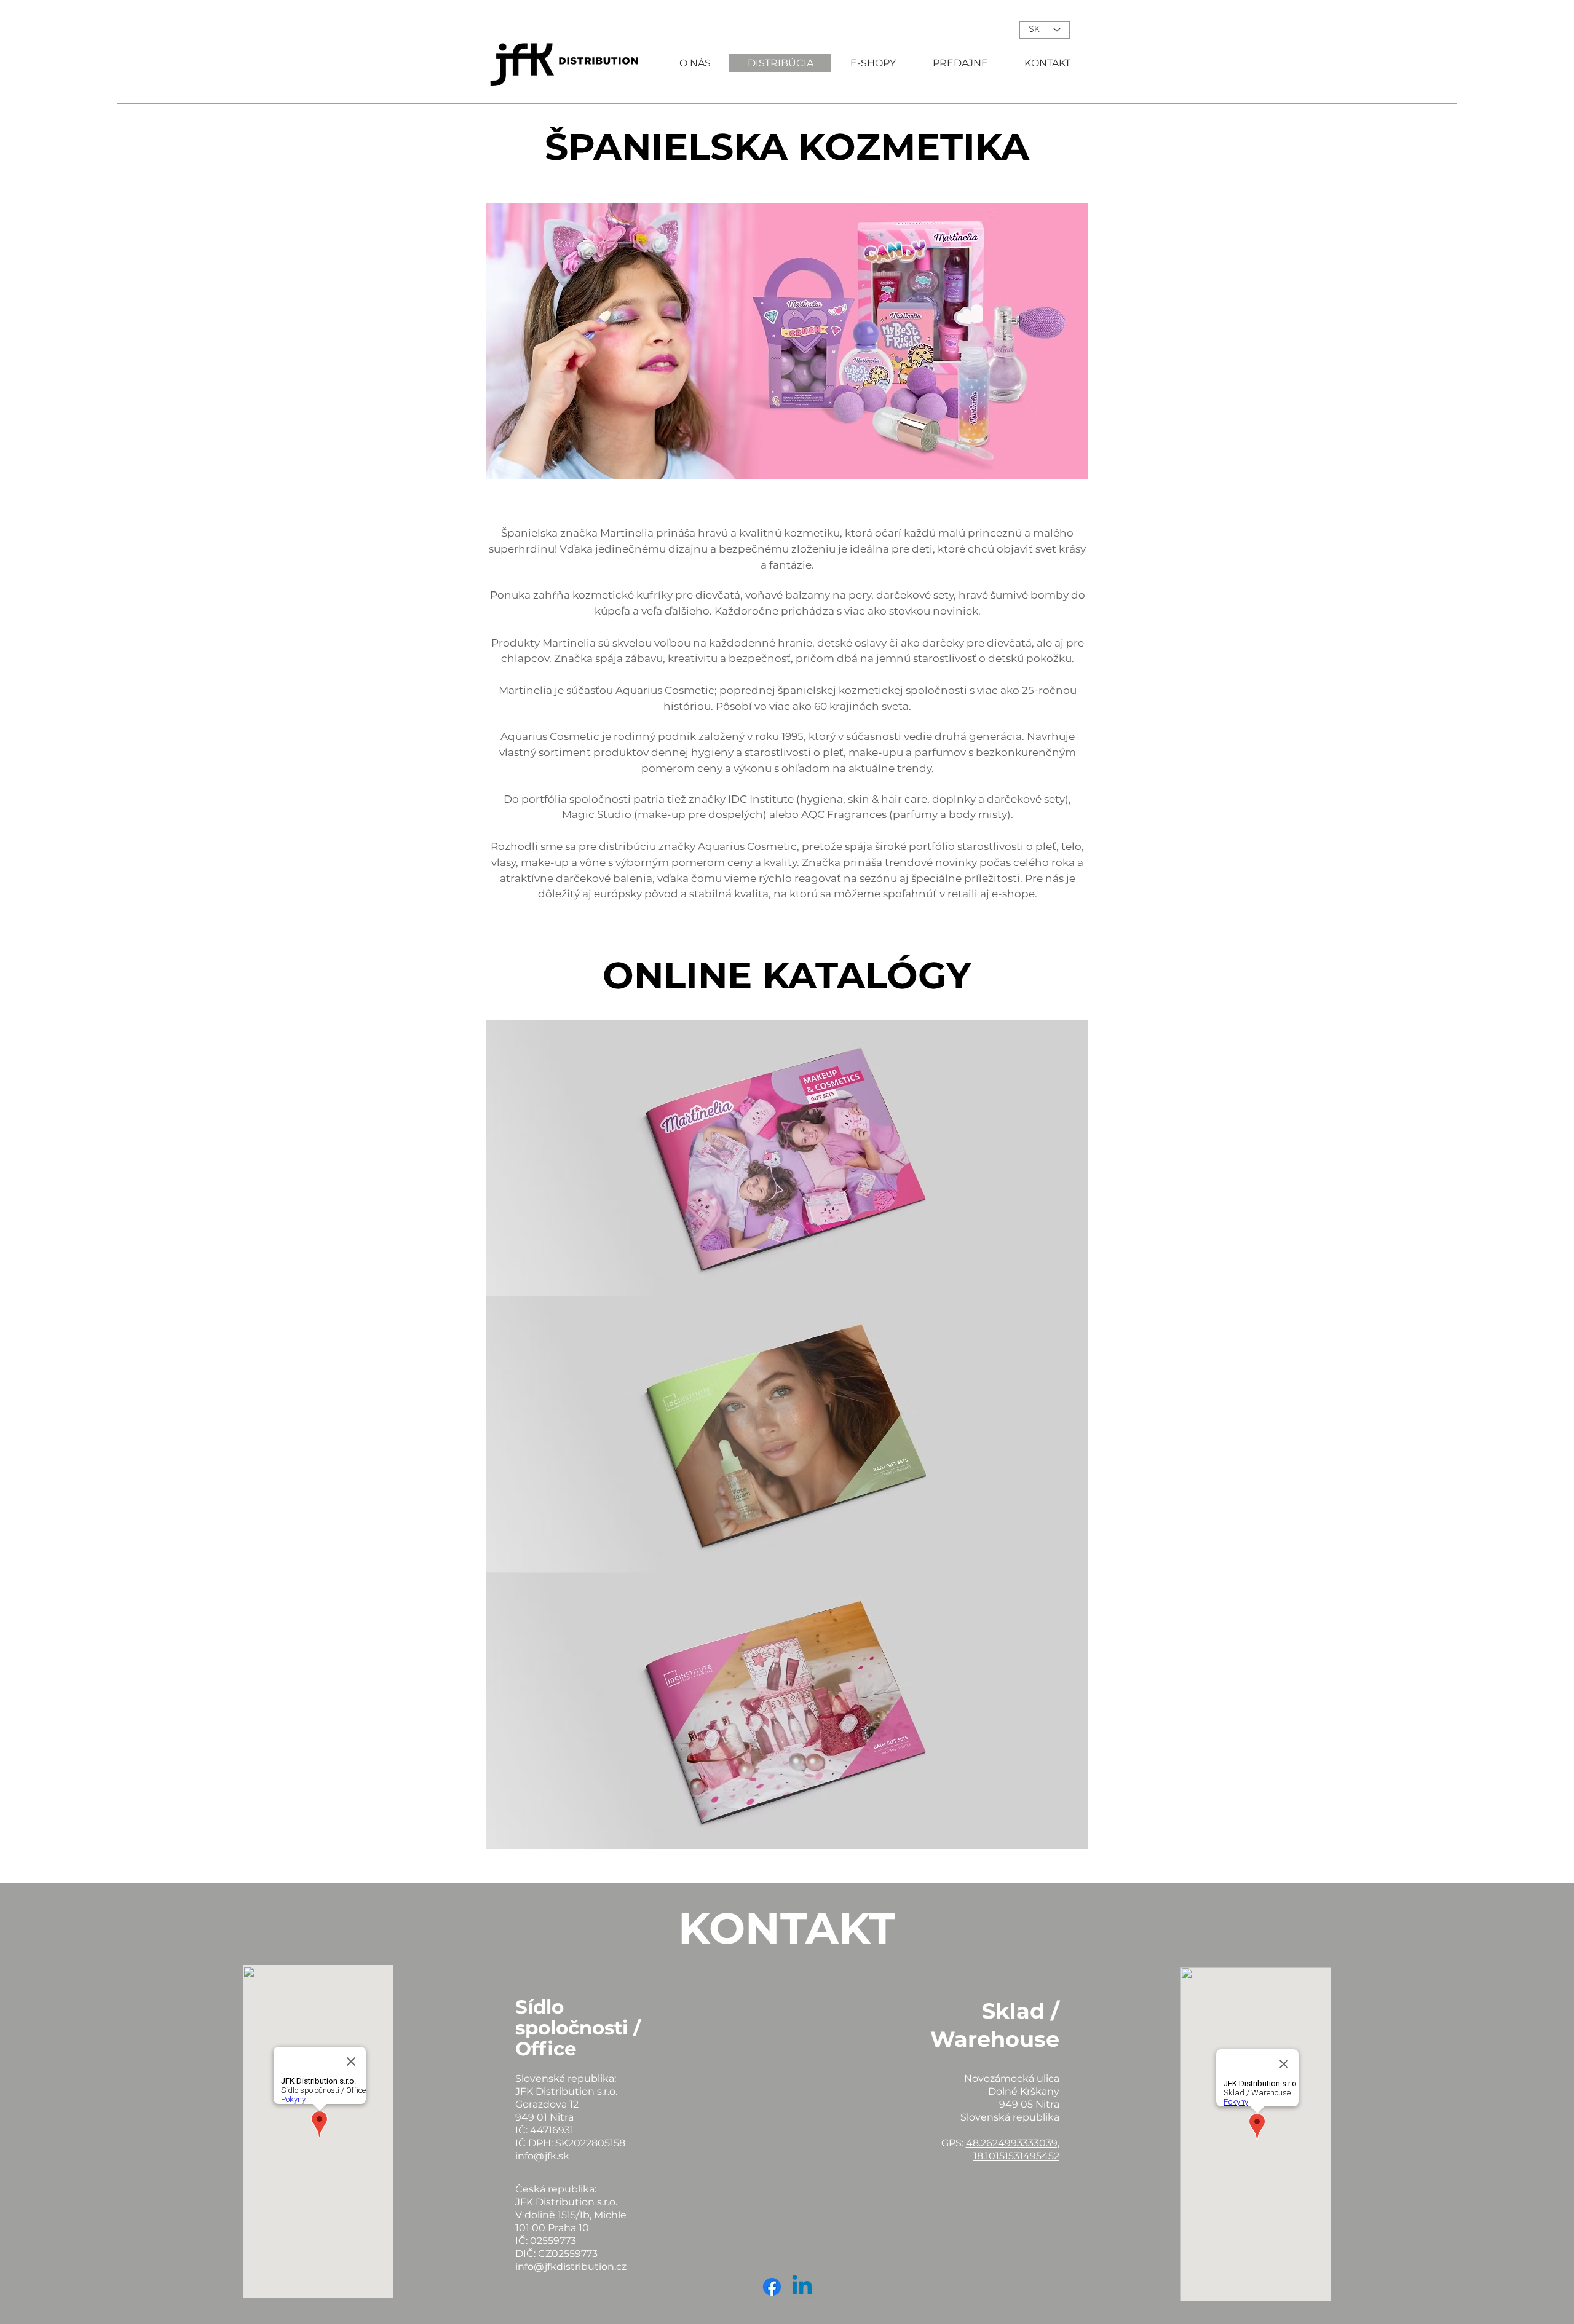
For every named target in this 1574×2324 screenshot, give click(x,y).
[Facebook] (772, 2287)
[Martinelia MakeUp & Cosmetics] (787, 1158)
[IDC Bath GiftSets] (787, 1435)
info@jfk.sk (542, 2156)
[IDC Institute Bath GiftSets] (787, 1711)
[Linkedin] (802, 2287)
